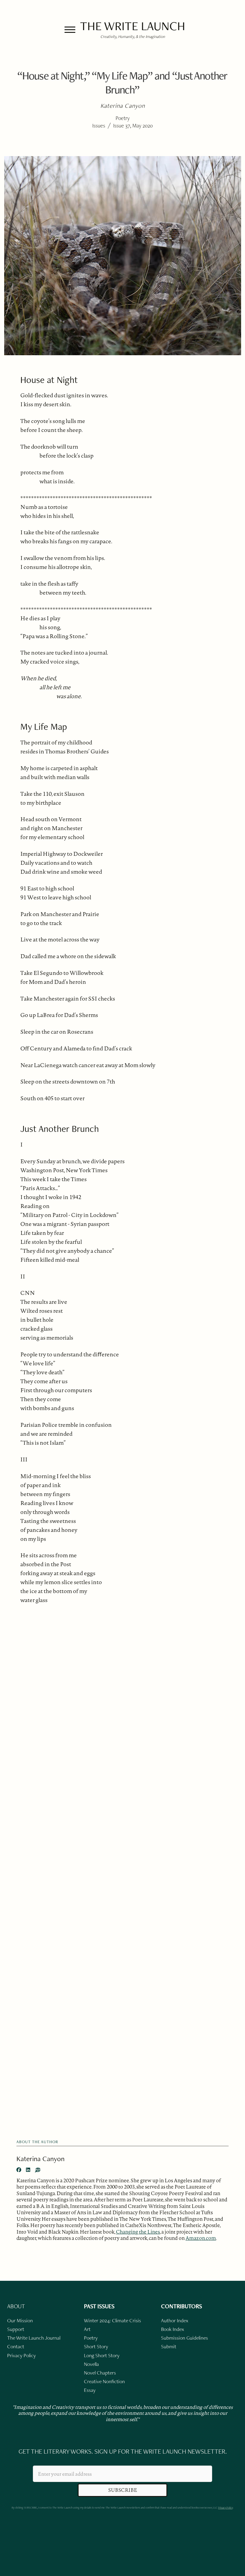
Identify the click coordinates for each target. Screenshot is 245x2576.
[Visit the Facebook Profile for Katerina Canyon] (19, 2170)
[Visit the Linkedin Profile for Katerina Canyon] (28, 2170)
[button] (70, 30)
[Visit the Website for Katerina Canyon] (38, 2170)
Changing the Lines (138, 2232)
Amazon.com (201, 2238)
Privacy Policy (225, 2507)
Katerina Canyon (40, 2159)
